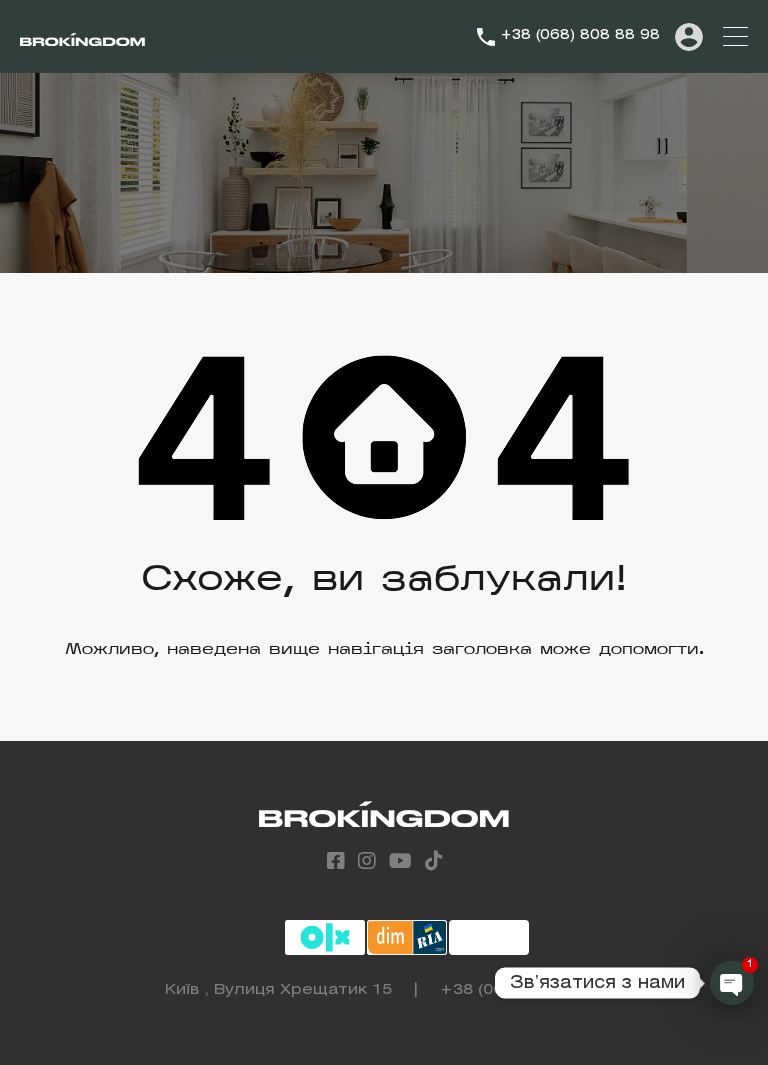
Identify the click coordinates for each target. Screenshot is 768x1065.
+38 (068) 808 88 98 (580, 35)
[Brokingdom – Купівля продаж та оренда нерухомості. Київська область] (82, 37)
